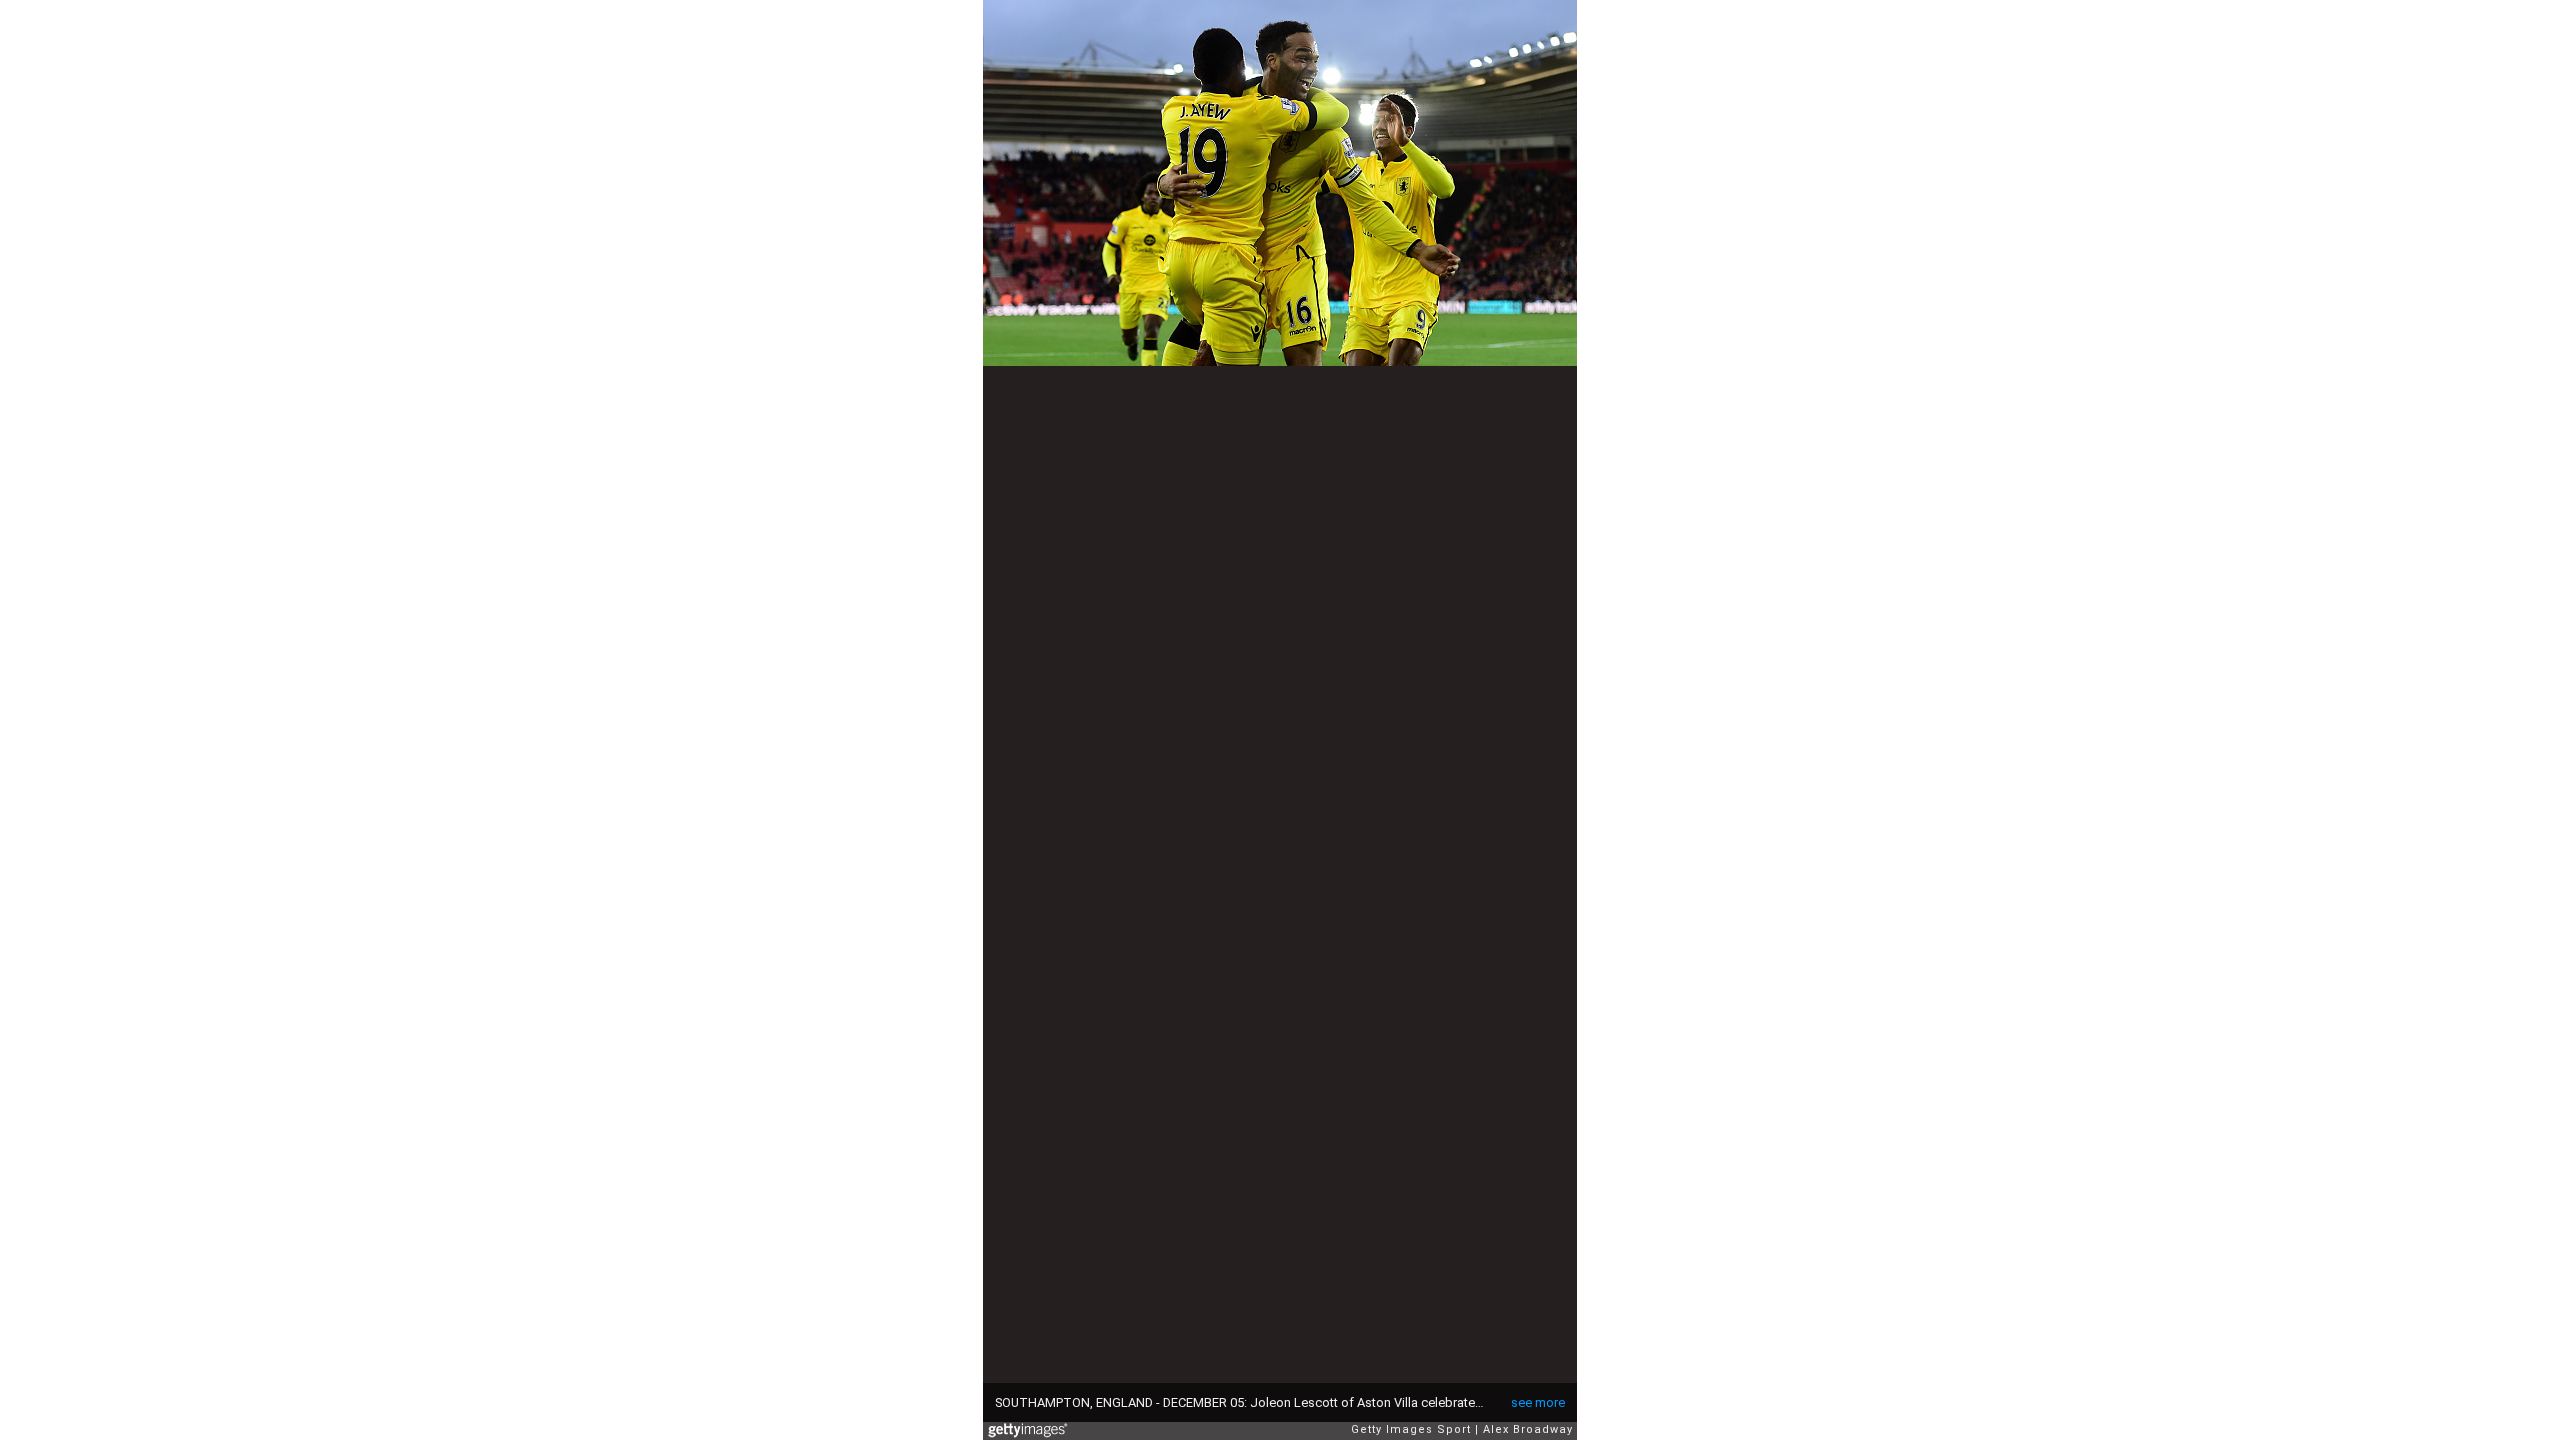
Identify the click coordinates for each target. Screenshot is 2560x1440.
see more (1538, 1402)
